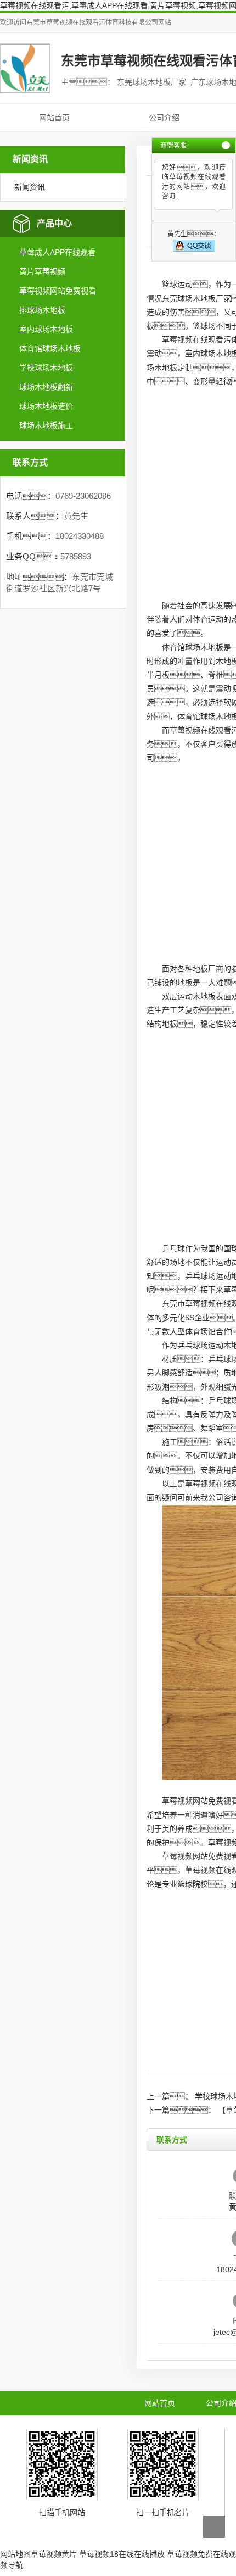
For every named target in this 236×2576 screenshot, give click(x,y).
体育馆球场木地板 (50, 348)
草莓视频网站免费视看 (58, 291)
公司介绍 (164, 118)
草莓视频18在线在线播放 (122, 2554)
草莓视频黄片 (54, 2554)
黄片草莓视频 (42, 271)
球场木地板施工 (46, 425)
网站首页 (54, 118)
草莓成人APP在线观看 (57, 252)
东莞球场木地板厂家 (196, 298)
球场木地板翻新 (46, 387)
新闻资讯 (30, 187)
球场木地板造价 (46, 406)
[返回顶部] (214, 2527)
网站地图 (15, 2554)
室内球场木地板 (46, 329)
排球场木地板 (42, 310)
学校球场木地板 (46, 368)
